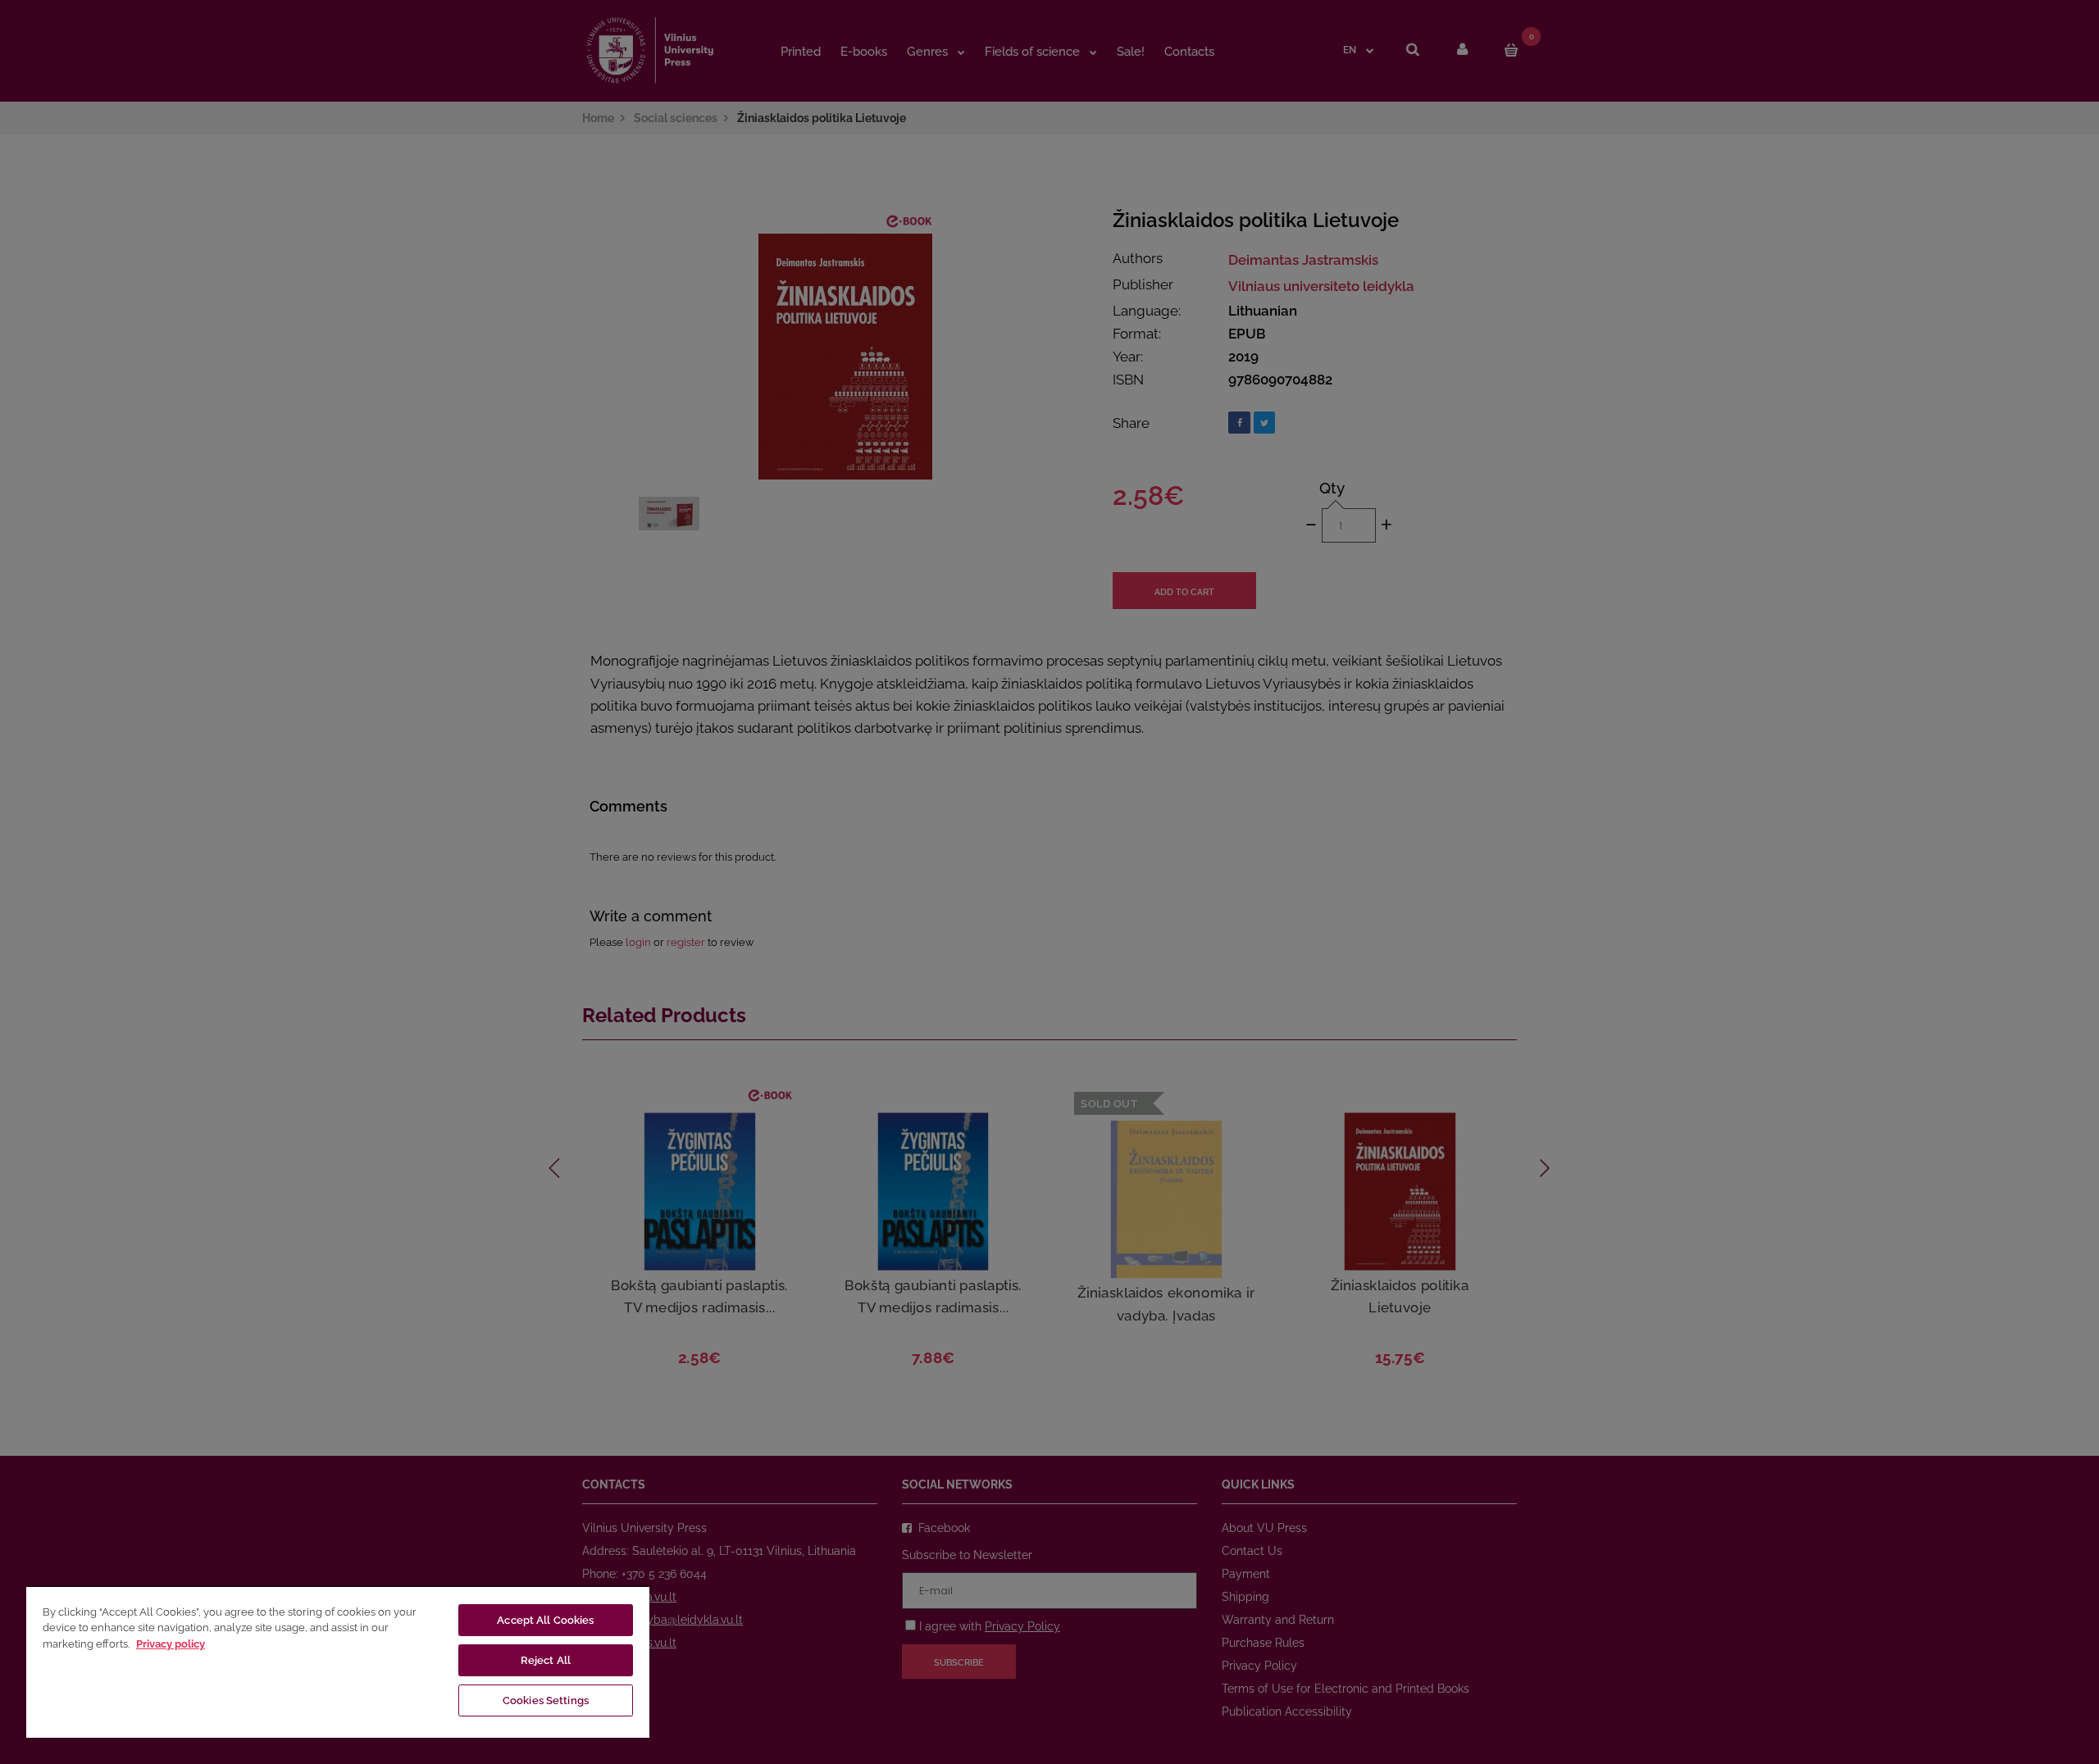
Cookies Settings (546, 1700)
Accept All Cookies (545, 1620)
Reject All (546, 1660)
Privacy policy (171, 1644)
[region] (338, 1662)
